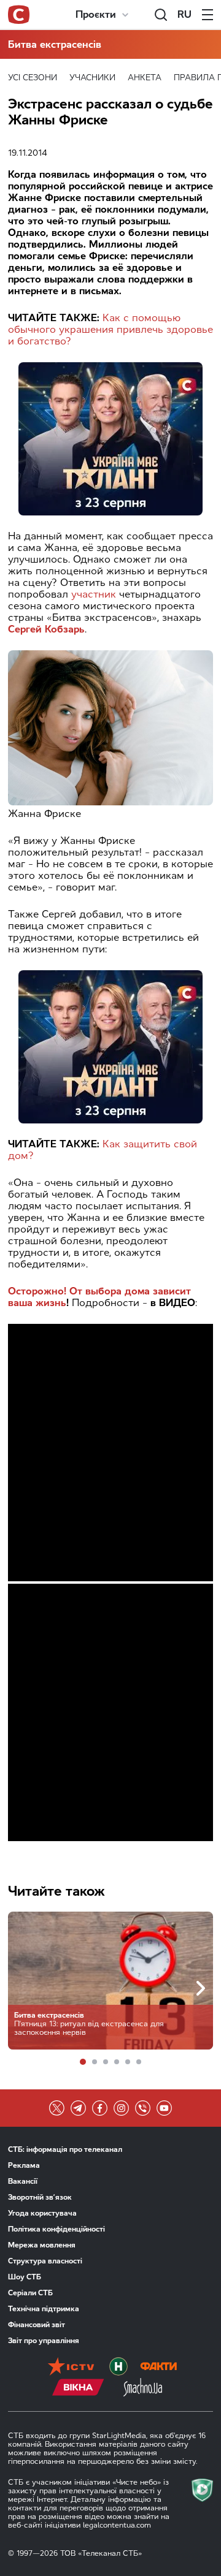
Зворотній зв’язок (40, 2197)
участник (94, 594)
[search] (161, 15)
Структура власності (45, 2261)
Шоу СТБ (25, 2277)
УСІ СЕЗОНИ (33, 78)
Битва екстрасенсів (55, 44)
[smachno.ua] (143, 2388)
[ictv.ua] (71, 2368)
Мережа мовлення (42, 2245)
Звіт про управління (44, 2341)
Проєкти (96, 14)
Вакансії (23, 2181)
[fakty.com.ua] (158, 2368)
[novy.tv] (118, 2368)
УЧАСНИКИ (92, 78)
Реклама (24, 2165)
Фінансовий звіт (37, 2325)
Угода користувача (42, 2213)
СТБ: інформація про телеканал (65, 2149)
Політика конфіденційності (56, 2229)
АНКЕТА (145, 78)
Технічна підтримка (44, 2309)
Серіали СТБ (30, 2293)
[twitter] (57, 2108)
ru (184, 14)
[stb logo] (19, 15)
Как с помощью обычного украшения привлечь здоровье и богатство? (110, 329)
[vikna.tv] (78, 2388)
